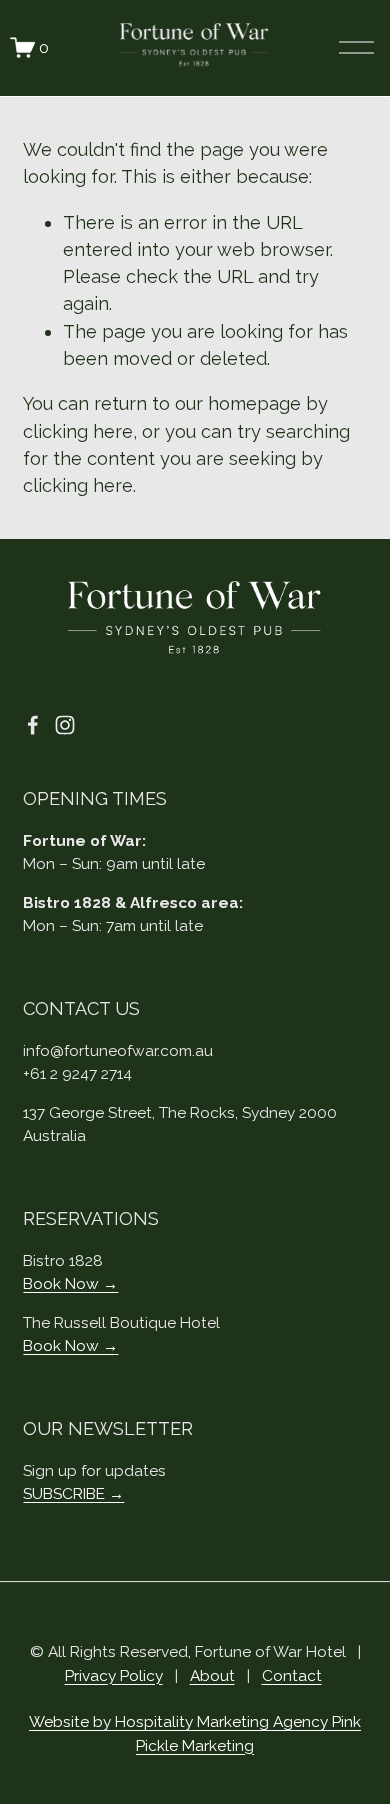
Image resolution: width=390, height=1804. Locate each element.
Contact (292, 1675)
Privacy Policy (114, 1675)
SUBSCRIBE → (73, 1493)
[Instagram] (65, 725)
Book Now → (70, 1283)
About (212, 1675)
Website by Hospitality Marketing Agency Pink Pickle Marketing (195, 1733)
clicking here (78, 431)
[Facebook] (33, 725)
